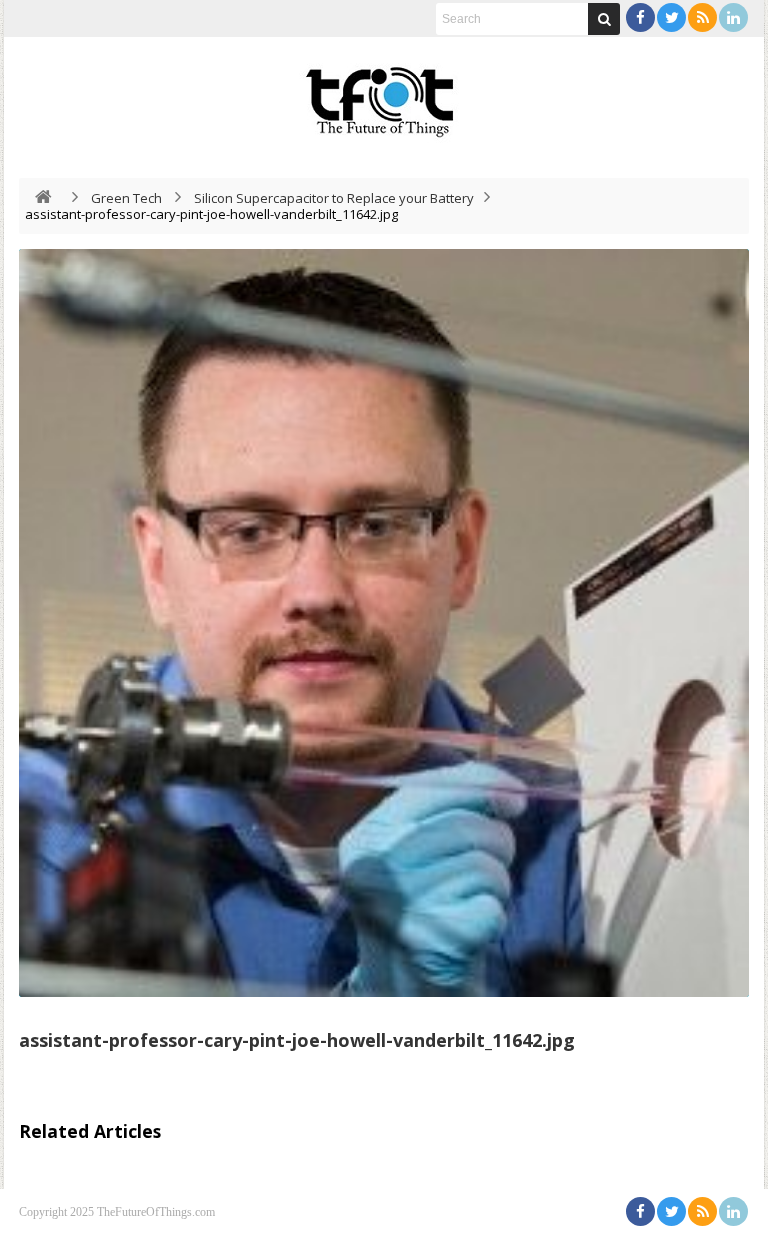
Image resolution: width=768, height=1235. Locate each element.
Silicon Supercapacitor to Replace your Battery (334, 198)
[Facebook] (640, 17)
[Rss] (702, 17)
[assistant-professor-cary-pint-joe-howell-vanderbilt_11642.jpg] (384, 623)
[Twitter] (671, 17)
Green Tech (126, 198)
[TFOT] (384, 95)
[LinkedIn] (733, 17)
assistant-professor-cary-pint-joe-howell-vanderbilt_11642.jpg (297, 1040)
